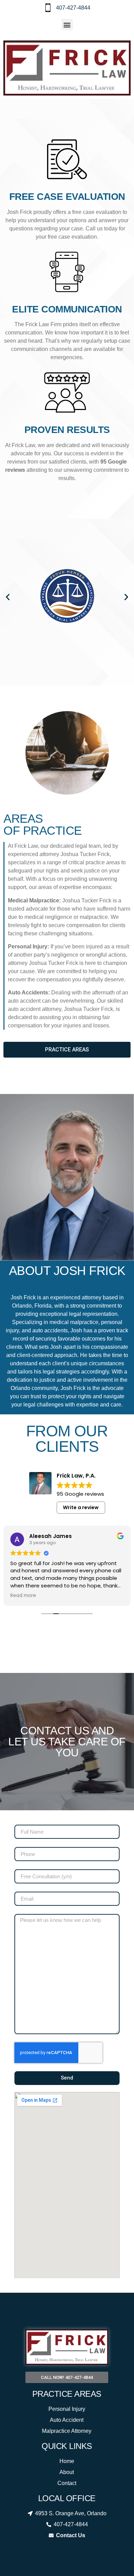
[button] (67, 25)
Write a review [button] (81, 1507)
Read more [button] (23, 1596)
